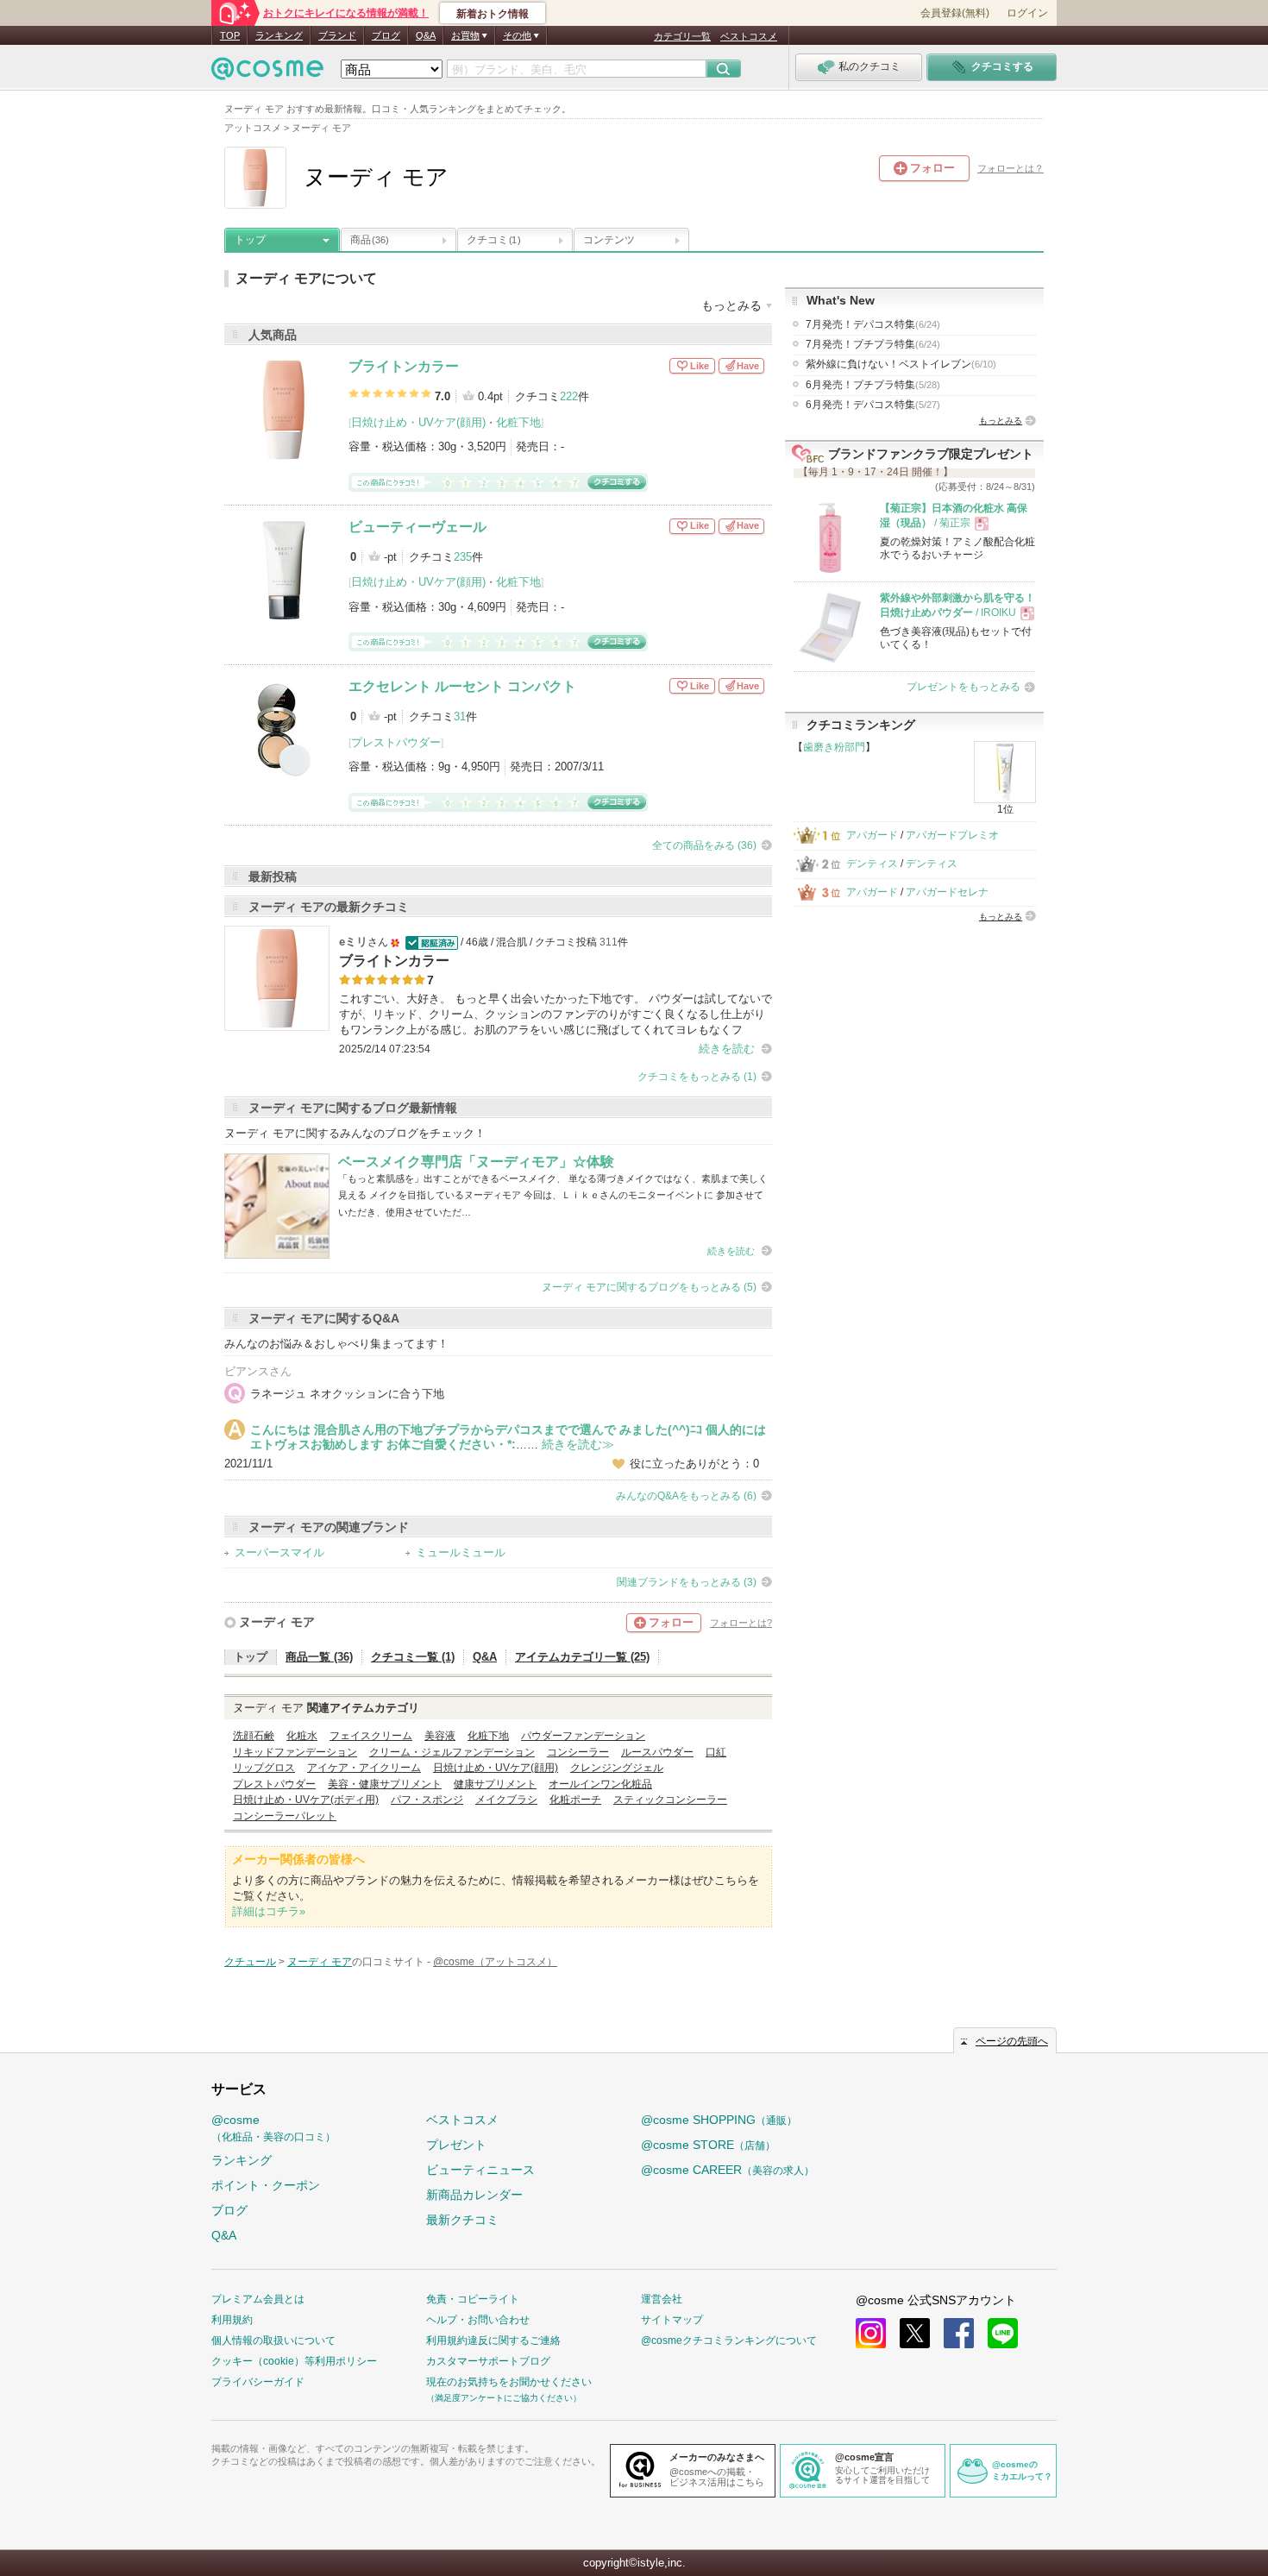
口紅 (716, 1752)
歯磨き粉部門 (834, 747)
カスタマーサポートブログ (488, 2361)
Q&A (426, 35)
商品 (370, 240)
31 (460, 716)
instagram (871, 2333)
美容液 (440, 1736)
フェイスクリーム (371, 1736)
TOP (230, 35)
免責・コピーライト (473, 2299)
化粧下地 (518, 422)
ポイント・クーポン (266, 2185)
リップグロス (264, 1768)
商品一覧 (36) (319, 1657)
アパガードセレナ (947, 892)
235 (463, 557)
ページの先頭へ (1012, 2041)
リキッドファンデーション (295, 1752)
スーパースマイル (279, 1552)
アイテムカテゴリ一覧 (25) (582, 1657)
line (1003, 2333)
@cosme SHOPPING (719, 2120)
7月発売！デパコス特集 (873, 324)
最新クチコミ (462, 2220)
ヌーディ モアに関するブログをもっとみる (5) (649, 1287)
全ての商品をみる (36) (704, 845)
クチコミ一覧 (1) (413, 1657)
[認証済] (430, 942)
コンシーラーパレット (285, 1816)
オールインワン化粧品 (600, 1784)
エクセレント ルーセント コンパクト (462, 686)
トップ (250, 240)
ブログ (386, 35)
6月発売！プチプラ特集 (873, 385)
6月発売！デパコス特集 (873, 405)
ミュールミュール (461, 1552)
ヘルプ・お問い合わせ (478, 2320)
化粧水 (302, 1736)
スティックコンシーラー (670, 1800)
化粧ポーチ (575, 1800)
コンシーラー (578, 1752)
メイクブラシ (506, 1800)
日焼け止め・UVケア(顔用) (418, 422)
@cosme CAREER (728, 2170)
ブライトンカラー (404, 366)
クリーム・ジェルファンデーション (452, 1752)
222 (569, 396)
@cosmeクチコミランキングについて (729, 2340)
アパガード (872, 835)
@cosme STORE (708, 2145)
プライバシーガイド (258, 2382)
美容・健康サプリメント (385, 1784)
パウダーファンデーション (583, 1736)
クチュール (250, 1962)
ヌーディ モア (277, 1622)
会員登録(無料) (955, 13)
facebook (959, 2333)
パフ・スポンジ (427, 1800)
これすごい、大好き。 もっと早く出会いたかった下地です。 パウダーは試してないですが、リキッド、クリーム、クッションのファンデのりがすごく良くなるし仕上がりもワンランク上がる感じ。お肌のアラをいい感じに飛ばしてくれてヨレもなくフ (556, 1014)
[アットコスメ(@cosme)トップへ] (267, 73)
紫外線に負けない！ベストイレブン (901, 364)
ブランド (337, 35)
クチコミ (493, 240)
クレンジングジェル (617, 1768)
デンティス (872, 864)
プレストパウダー (396, 742)
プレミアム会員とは (258, 2299)
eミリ (353, 942)
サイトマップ (672, 2320)
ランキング (279, 35)
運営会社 (662, 2299)
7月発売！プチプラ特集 (873, 344)
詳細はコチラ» (269, 1911)
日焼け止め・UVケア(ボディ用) (306, 1800)
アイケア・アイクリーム (364, 1768)
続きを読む (727, 1049)
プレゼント (456, 2145)
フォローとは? (741, 1623)
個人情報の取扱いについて (273, 2340)
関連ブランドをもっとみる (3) (687, 1582)
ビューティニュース (480, 2170)
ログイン (1027, 13)
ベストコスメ (749, 36)
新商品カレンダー (474, 2195)
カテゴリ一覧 (682, 36)
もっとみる (1001, 421)
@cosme (273, 2128)
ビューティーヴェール (417, 527)
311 (609, 942)
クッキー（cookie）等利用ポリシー (294, 2361)
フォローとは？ (1011, 168)
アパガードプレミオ (952, 835)
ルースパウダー (657, 1752)
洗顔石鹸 (254, 1736)
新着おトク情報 (493, 14)
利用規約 (232, 2320)
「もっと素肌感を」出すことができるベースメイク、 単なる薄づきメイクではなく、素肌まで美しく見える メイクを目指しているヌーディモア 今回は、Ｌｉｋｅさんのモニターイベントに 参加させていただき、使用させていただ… (553, 1195)
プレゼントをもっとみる (964, 687)
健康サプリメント (495, 1784)
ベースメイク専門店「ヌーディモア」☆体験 (476, 1162)
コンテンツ (609, 240)
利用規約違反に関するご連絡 (493, 2340)
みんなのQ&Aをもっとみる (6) (686, 1496)
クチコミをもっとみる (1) (697, 1077)
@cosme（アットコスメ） (495, 1962)
